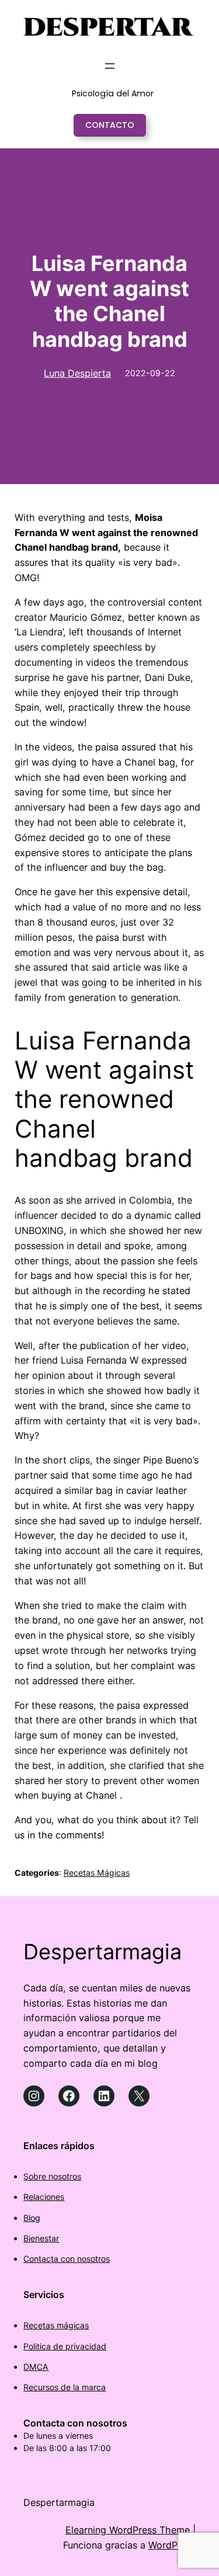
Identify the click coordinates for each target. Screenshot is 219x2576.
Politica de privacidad (65, 2346)
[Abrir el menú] (110, 66)
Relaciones (44, 2197)
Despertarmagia (102, 1952)
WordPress (172, 2545)
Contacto (110, 125)
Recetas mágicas (56, 2325)
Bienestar (41, 2238)
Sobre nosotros (52, 2176)
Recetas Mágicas (97, 1873)
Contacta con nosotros (67, 2259)
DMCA (36, 2367)
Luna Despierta (77, 373)
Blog (32, 2218)
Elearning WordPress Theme (128, 2530)
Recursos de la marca (65, 2387)
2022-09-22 (150, 373)
